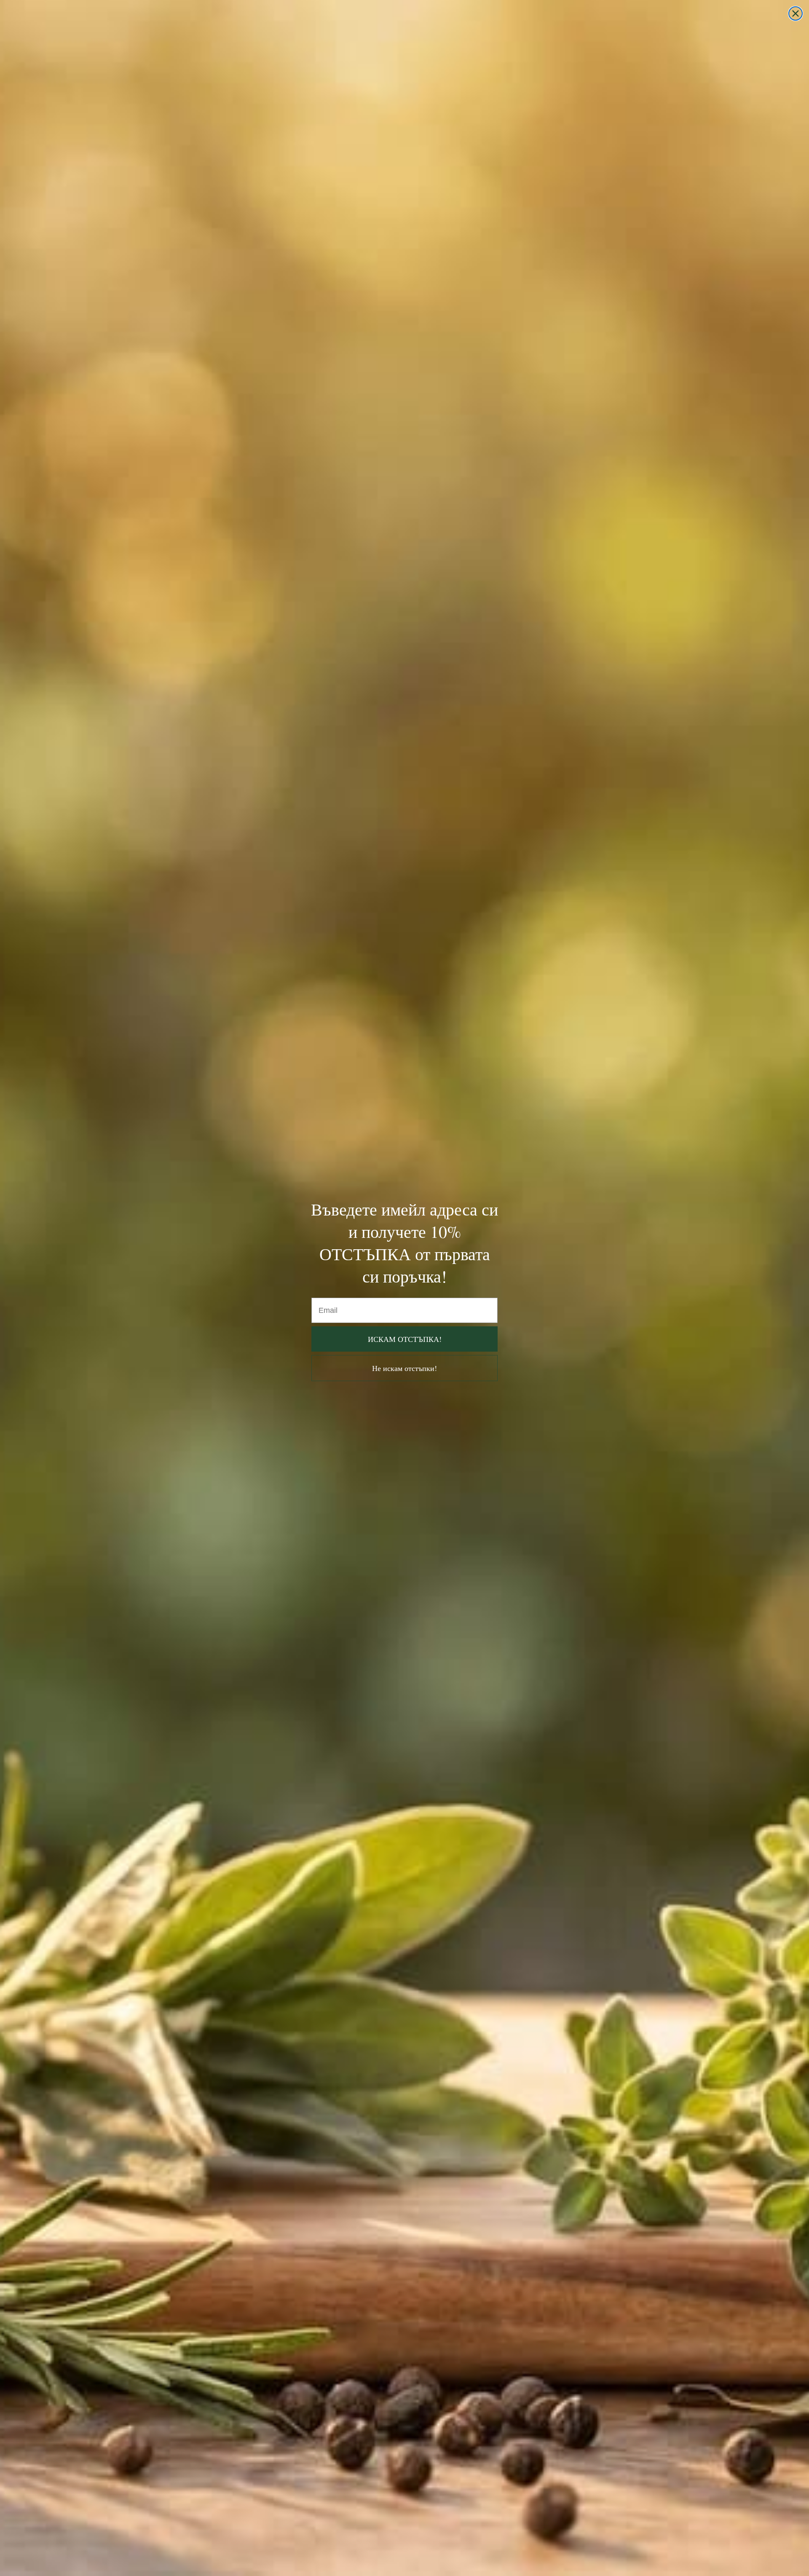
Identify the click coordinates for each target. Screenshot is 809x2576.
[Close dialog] (796, 13)
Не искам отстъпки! (404, 1368)
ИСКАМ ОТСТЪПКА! (405, 1339)
